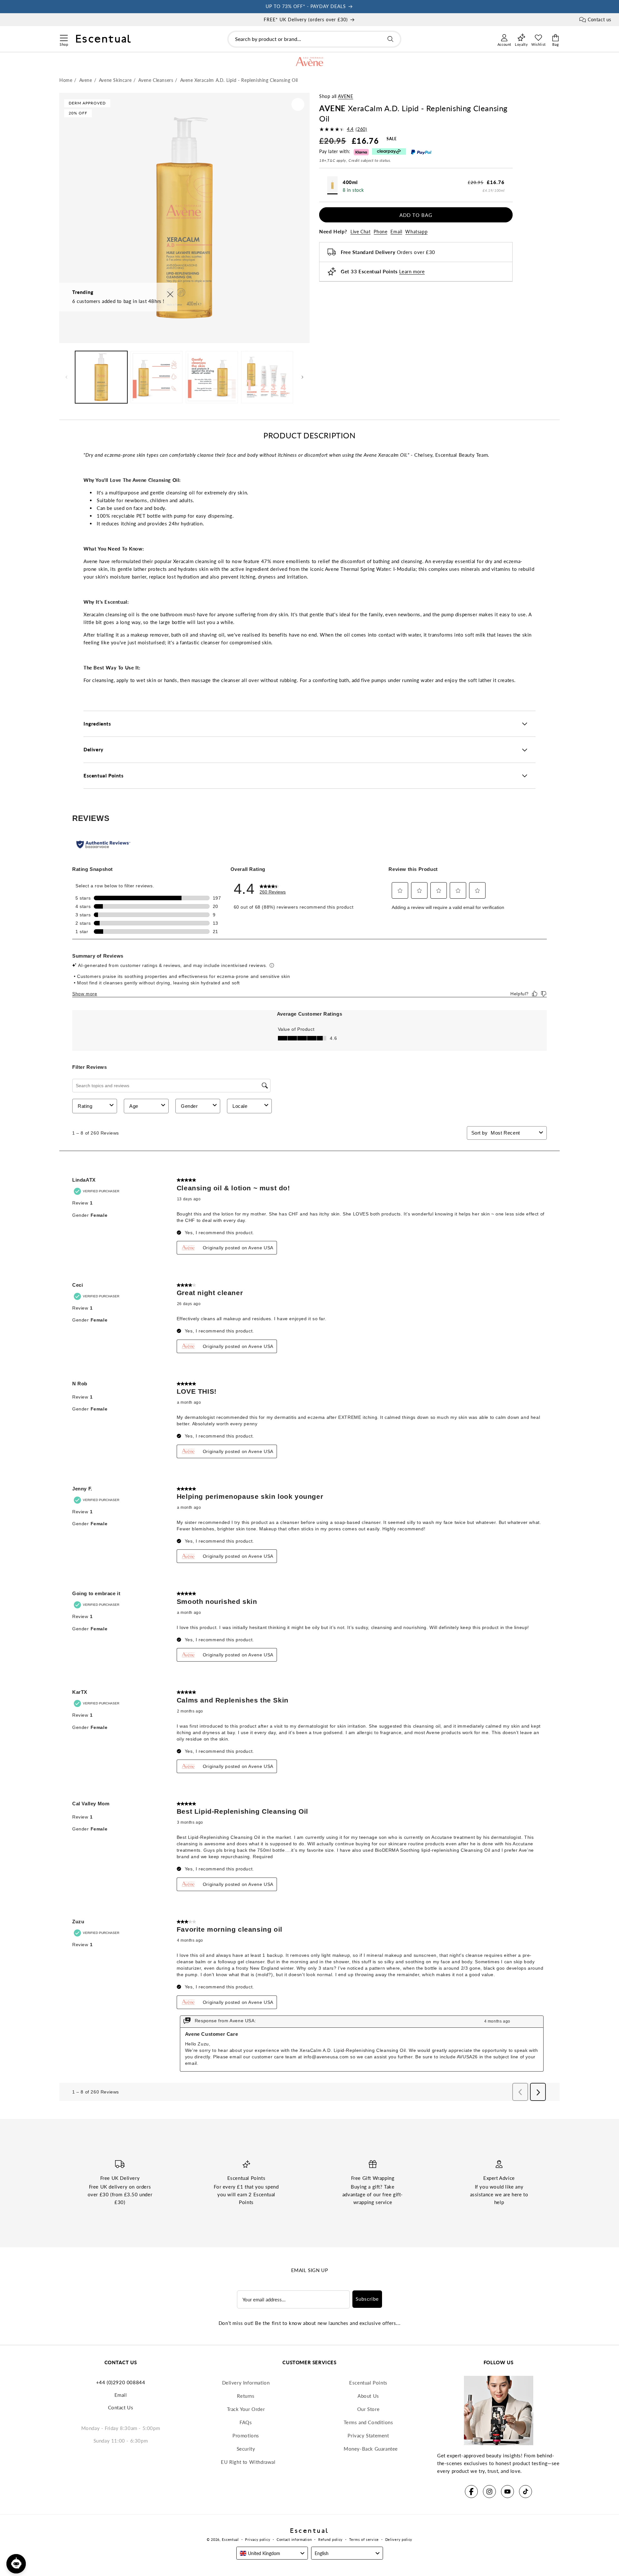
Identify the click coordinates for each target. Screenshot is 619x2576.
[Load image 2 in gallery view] (157, 377)
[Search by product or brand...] (390, 39)
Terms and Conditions (368, 2422)
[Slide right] (302, 377)
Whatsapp (416, 232)
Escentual (230, 2539)
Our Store (368, 2409)
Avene (345, 96)
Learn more (412, 271)
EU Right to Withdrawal (248, 2462)
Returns (246, 2396)
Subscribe (367, 2299)
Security (246, 2449)
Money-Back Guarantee (371, 2449)
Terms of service (364, 2539)
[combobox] (314, 39)
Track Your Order (246, 2409)
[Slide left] (66, 377)
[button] (64, 37)
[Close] (170, 295)
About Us (368, 2396)
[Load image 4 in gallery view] (267, 377)
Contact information (294, 2539)
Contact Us (121, 2407)
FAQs (246, 2422)
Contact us (599, 20)
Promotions (246, 2435)
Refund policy (330, 2539)
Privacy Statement (368, 2435)
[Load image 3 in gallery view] (212, 377)
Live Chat (360, 232)
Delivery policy (399, 2539)
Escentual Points (368, 2383)
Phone (380, 232)
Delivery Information (246, 2383)
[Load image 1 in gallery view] (101, 377)
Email (396, 232)
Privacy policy (258, 2539)
